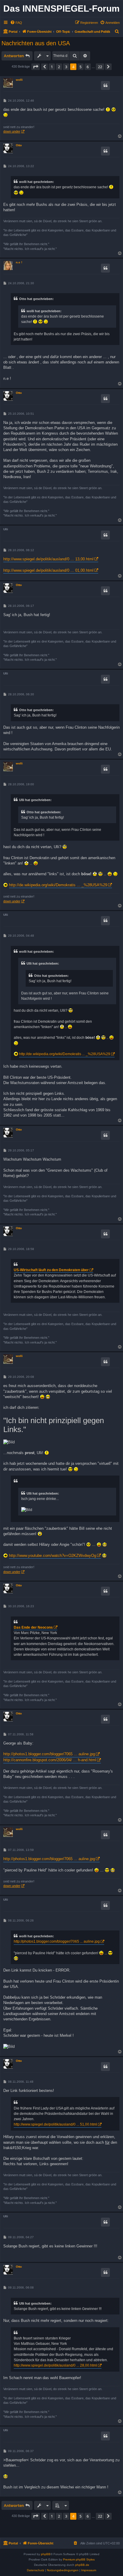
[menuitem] (16, 23)
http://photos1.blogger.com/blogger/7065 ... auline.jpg (49, 1754)
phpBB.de (82, 2565)
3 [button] (66, 67)
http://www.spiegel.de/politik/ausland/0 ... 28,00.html (55, 2365)
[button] (36, 67)
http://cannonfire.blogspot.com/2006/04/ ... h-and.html (50, 1760)
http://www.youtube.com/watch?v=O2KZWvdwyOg (53, 1556)
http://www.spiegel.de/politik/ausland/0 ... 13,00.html (48, 559)
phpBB (46, 2554)
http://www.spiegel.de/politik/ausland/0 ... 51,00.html (55, 2124)
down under (12, 131)
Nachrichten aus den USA (36, 43)
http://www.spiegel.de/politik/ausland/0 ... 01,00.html (48, 570)
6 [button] (88, 67)
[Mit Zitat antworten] (105, 85)
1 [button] (52, 67)
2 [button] (59, 67)
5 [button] (80, 67)
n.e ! (19, 262)
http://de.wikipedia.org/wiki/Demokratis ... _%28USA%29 (58, 885)
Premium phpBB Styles (79, 2559)
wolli (19, 80)
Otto (19, 145)
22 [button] (100, 67)
